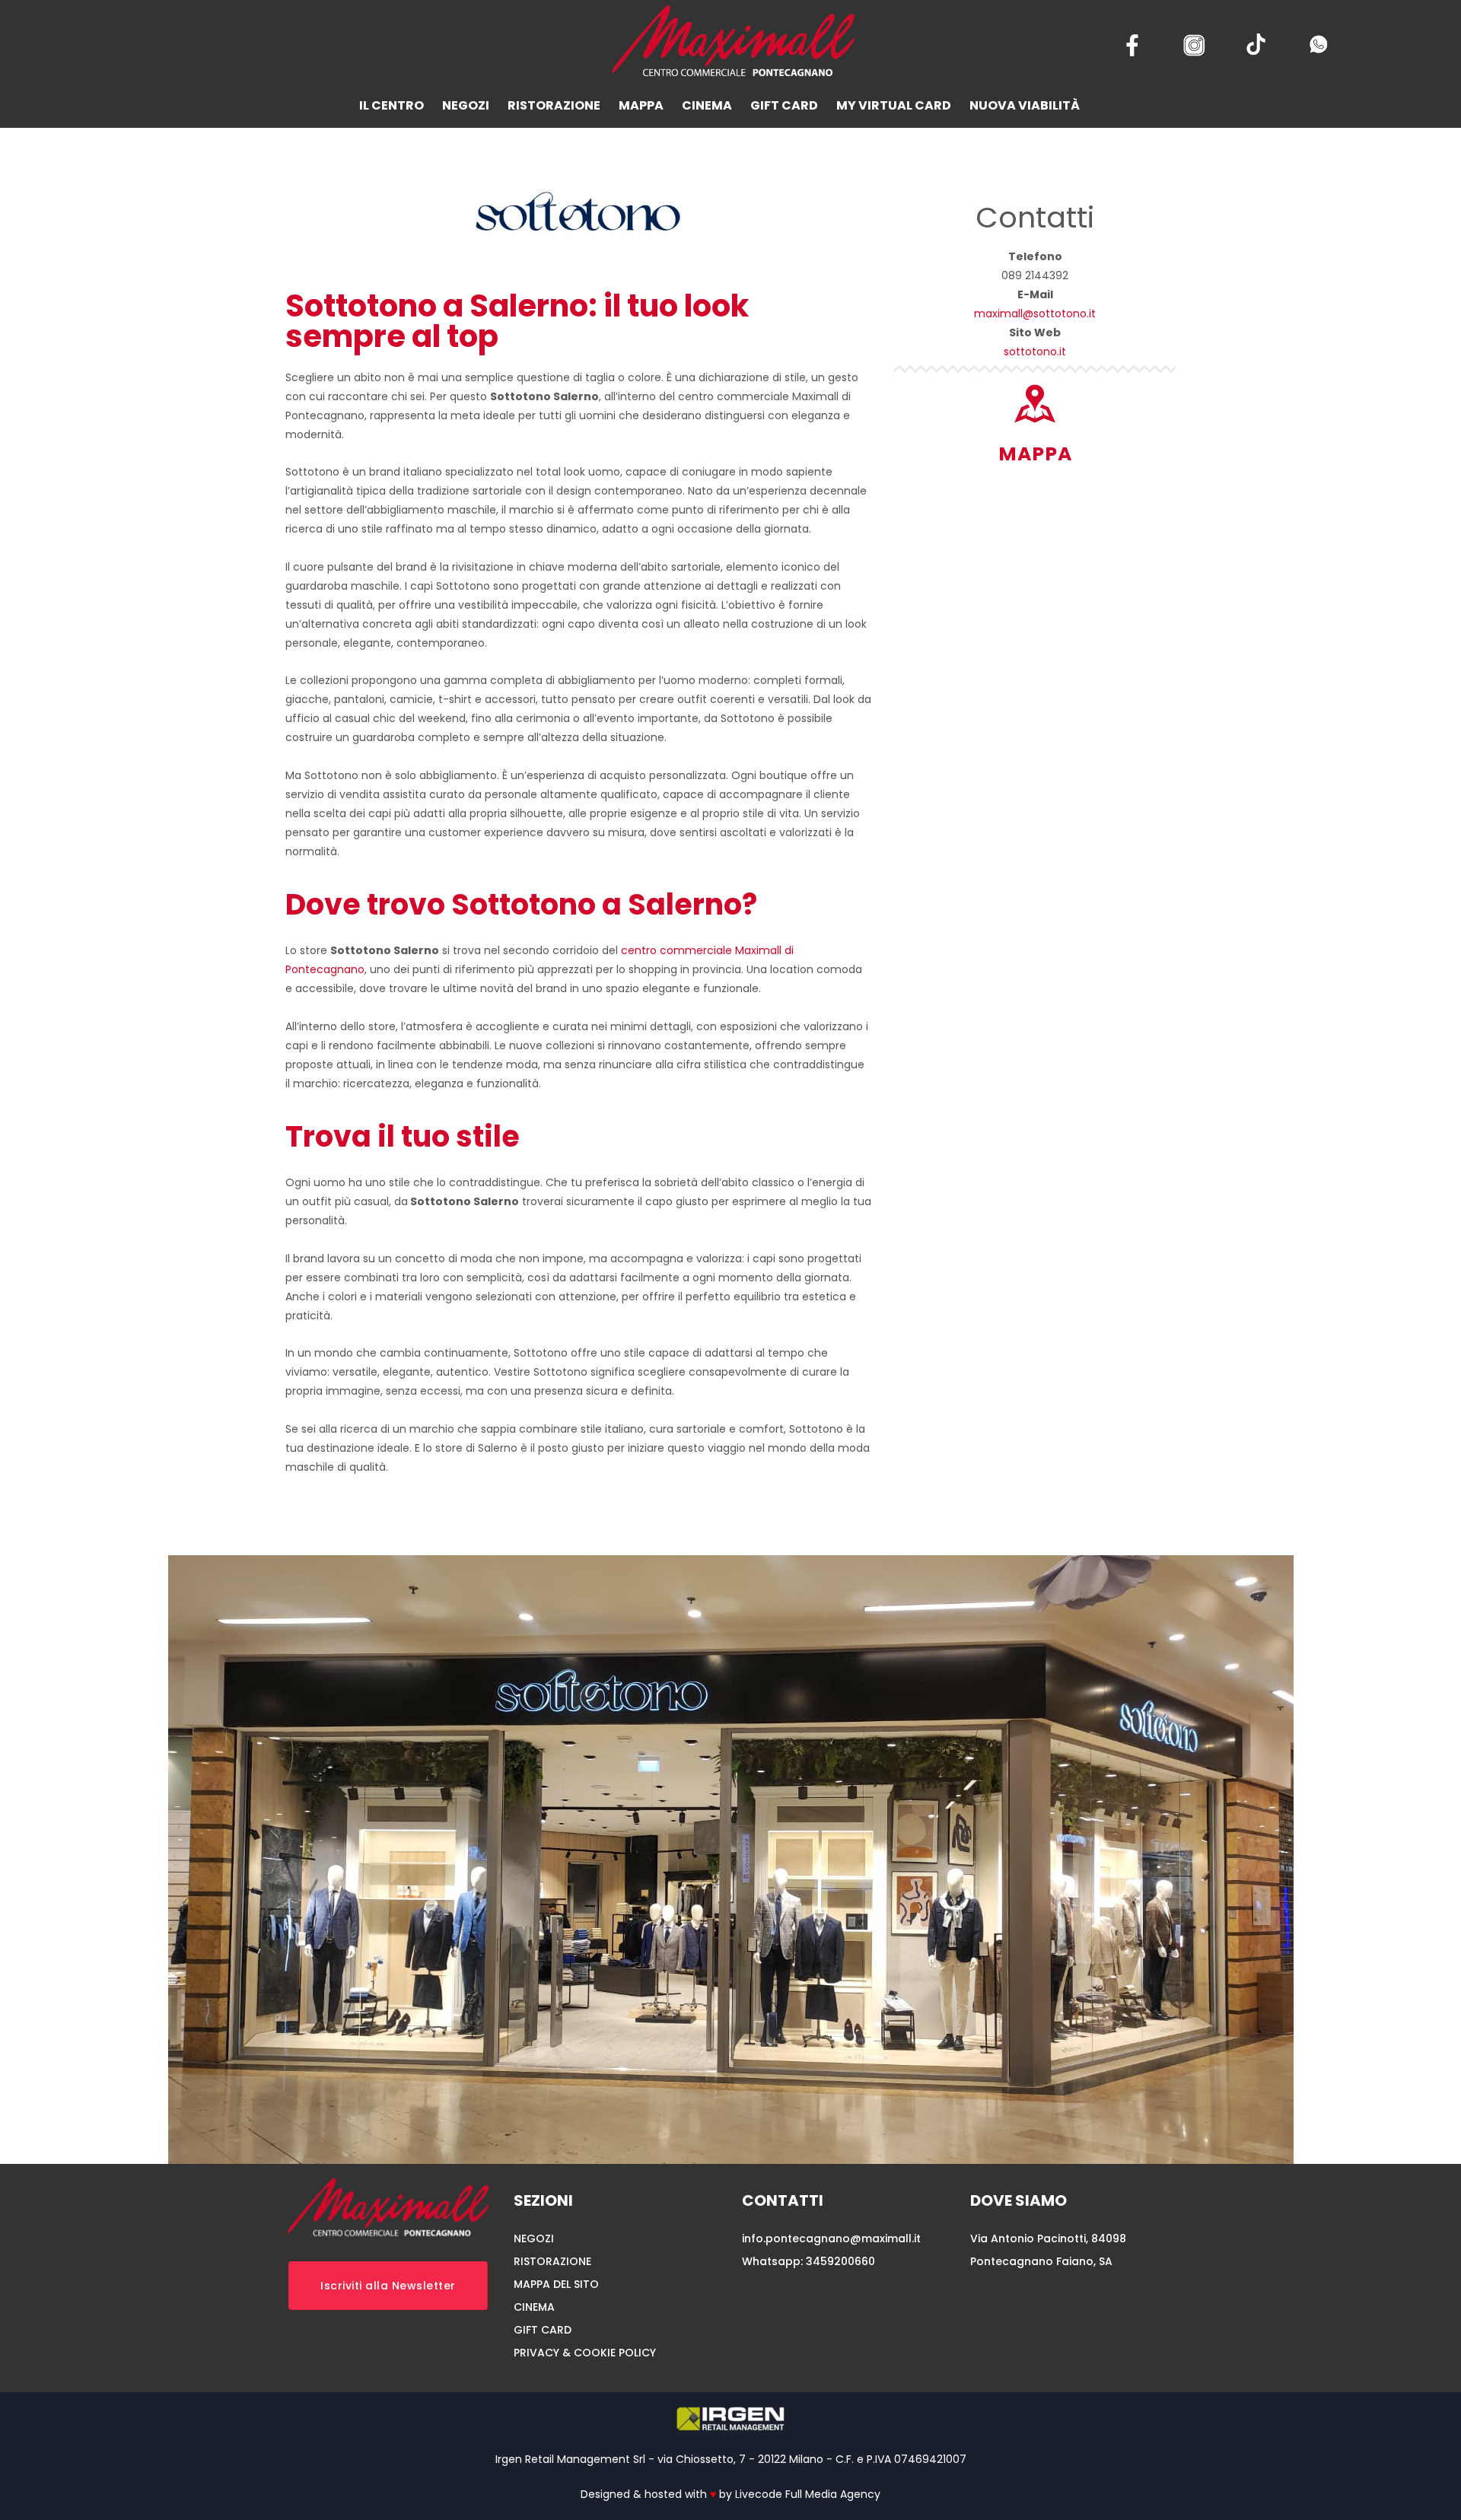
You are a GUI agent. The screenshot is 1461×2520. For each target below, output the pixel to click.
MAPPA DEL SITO (556, 2284)
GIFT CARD (543, 2330)
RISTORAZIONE (552, 2261)
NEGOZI (534, 2238)
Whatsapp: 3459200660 (808, 2261)
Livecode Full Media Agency (808, 2494)
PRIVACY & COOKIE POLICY (585, 2353)
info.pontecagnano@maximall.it (831, 2238)
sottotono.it (1035, 352)
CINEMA (534, 2307)
